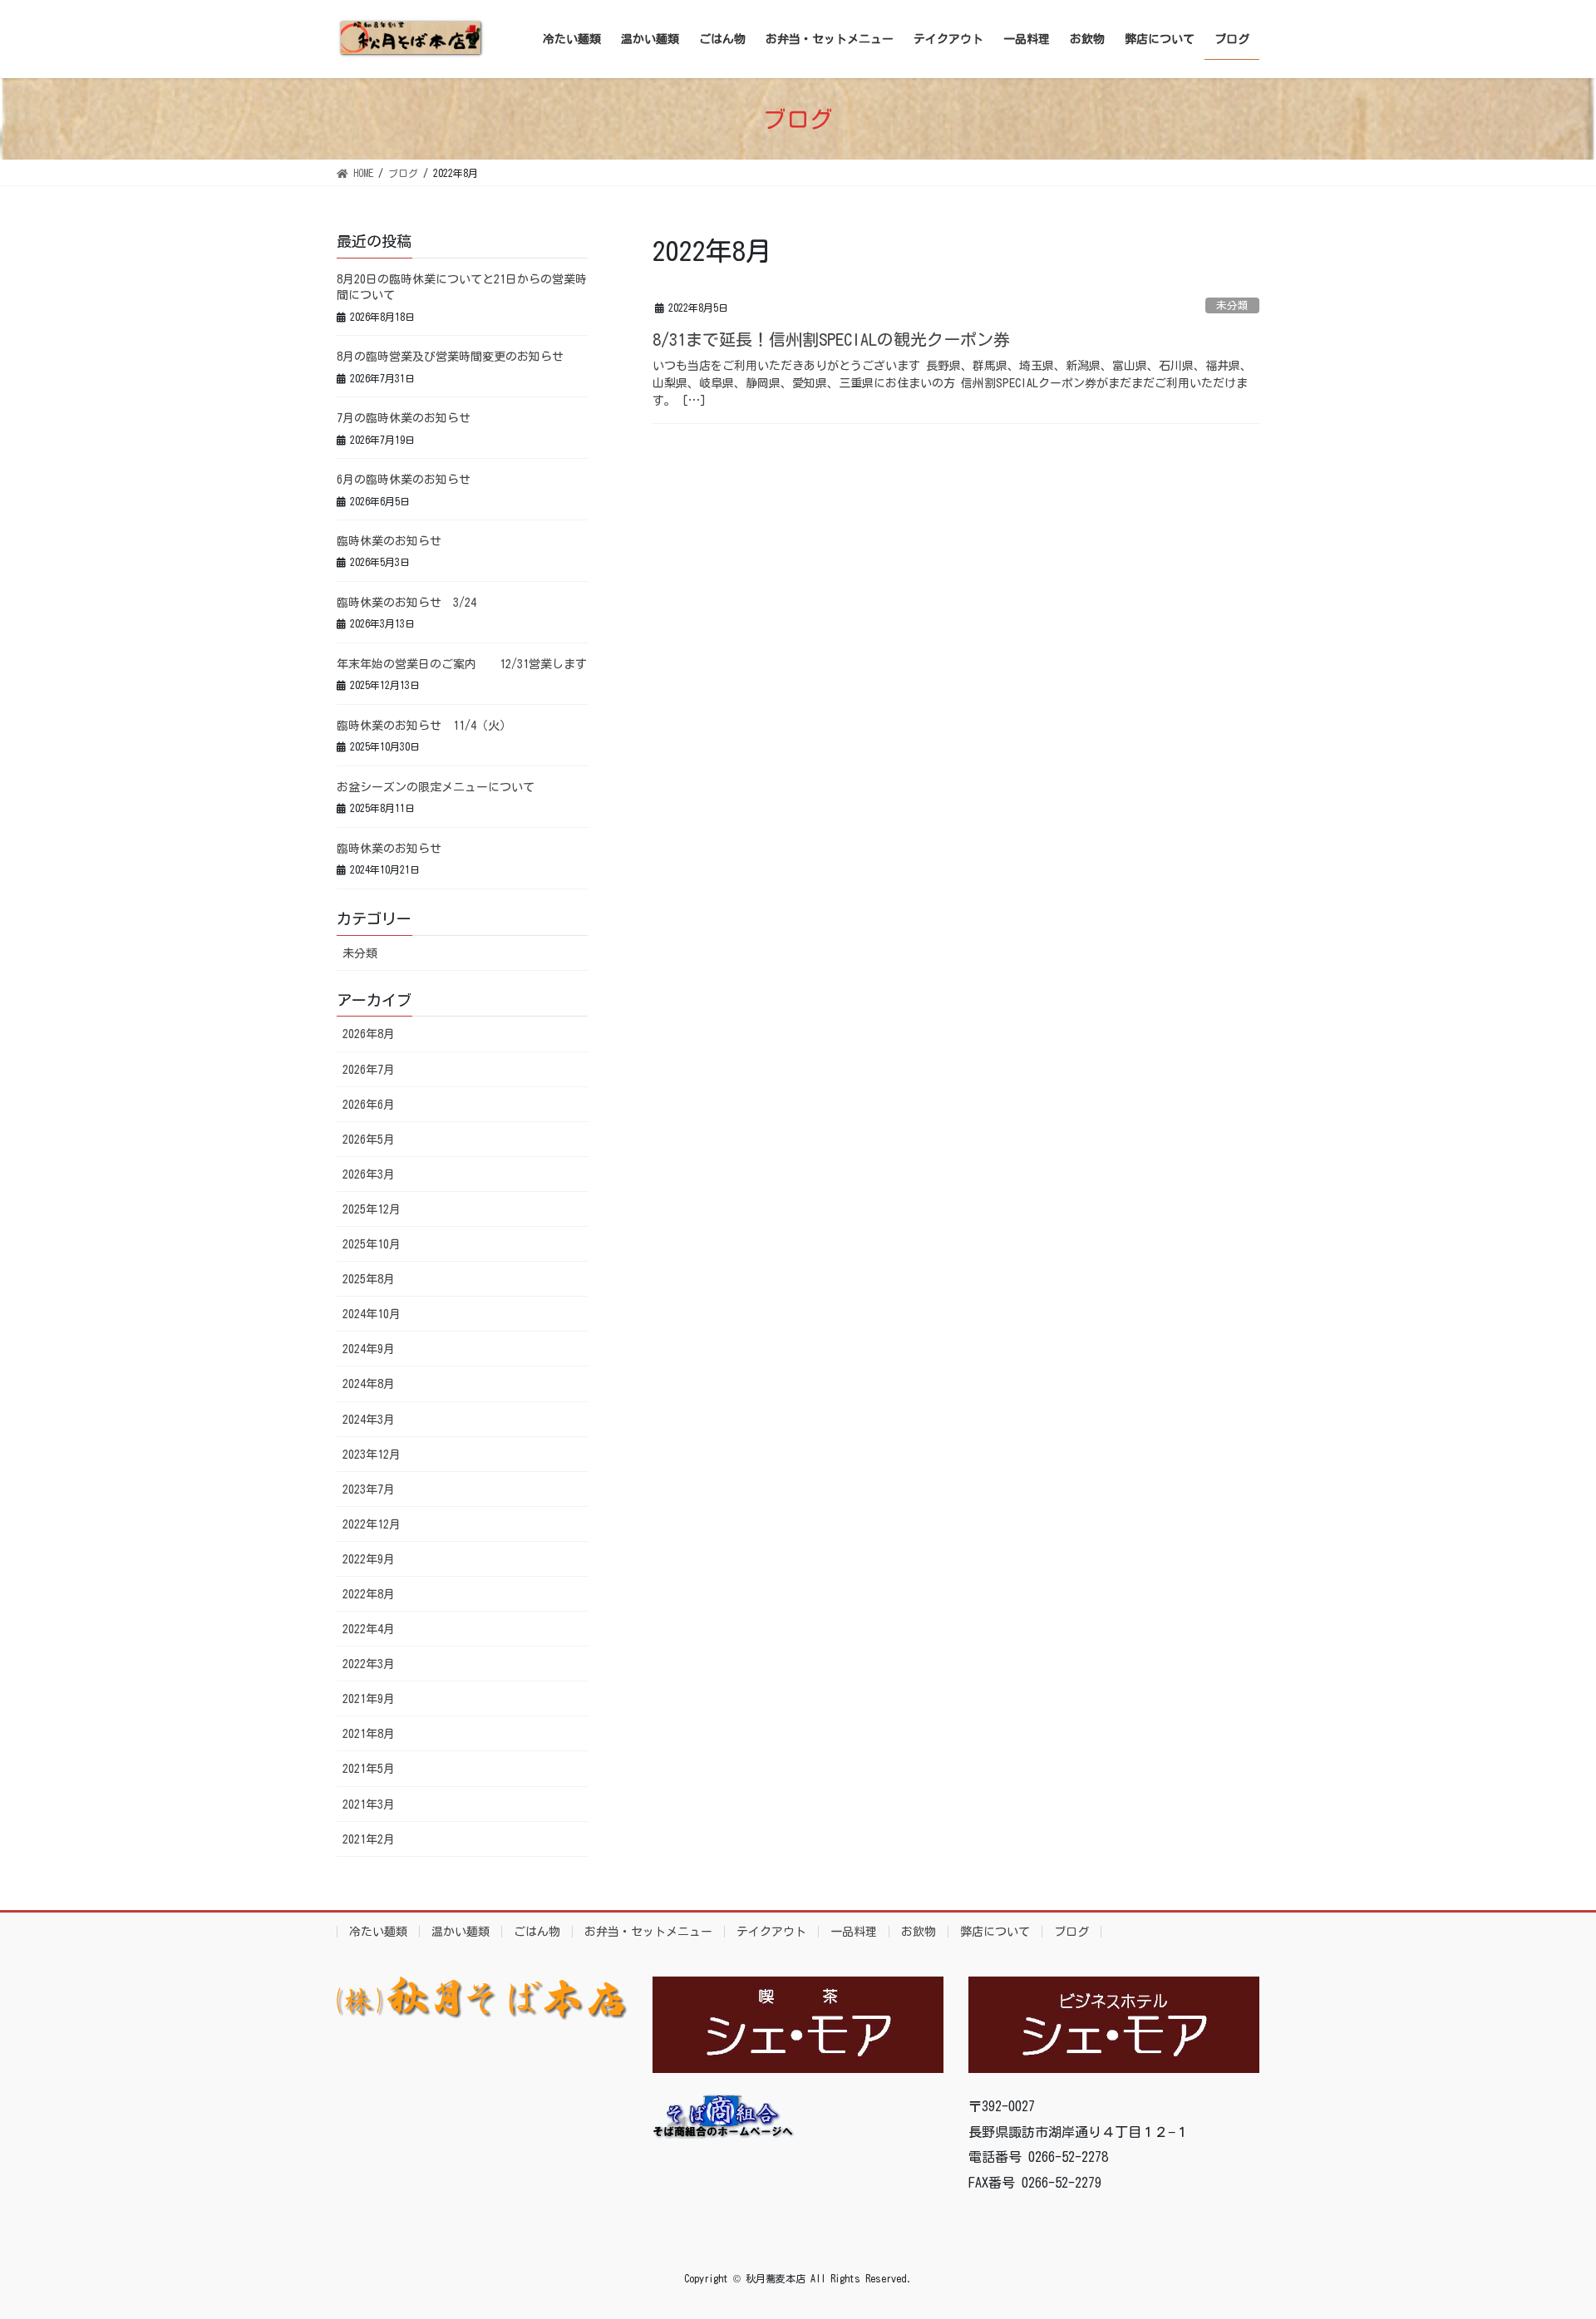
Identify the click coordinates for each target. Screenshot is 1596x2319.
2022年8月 (369, 1594)
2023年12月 (372, 1455)
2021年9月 (369, 1699)
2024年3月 (369, 1420)
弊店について (995, 1932)
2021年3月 (369, 1804)
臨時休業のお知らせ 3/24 (406, 603)
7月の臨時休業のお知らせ (404, 418)
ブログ (1071, 1932)
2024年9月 (369, 1349)
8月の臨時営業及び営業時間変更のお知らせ (450, 357)
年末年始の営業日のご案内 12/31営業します (462, 664)
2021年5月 (369, 1769)
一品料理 (854, 1932)
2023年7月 (369, 1489)
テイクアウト (771, 1932)
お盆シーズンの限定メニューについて (436, 787)
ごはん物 (537, 1932)
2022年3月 (369, 1664)
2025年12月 (372, 1209)
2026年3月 (369, 1174)
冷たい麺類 (378, 1932)
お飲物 (919, 1932)
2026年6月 (369, 1105)
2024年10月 (372, 1314)
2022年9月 (369, 1559)
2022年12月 (372, 1524)
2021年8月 (369, 1734)
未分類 (1232, 305)
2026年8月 (369, 1034)
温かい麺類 (461, 1932)
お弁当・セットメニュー (648, 1932)
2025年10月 (372, 1244)
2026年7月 (369, 1070)
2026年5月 (369, 1140)
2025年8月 (369, 1279)
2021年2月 (369, 1839)
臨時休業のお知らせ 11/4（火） (424, 726)
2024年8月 (369, 1384)
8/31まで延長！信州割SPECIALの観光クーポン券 (831, 339)
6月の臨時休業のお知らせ (404, 480)
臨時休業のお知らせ (389, 541)
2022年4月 (369, 1629)
